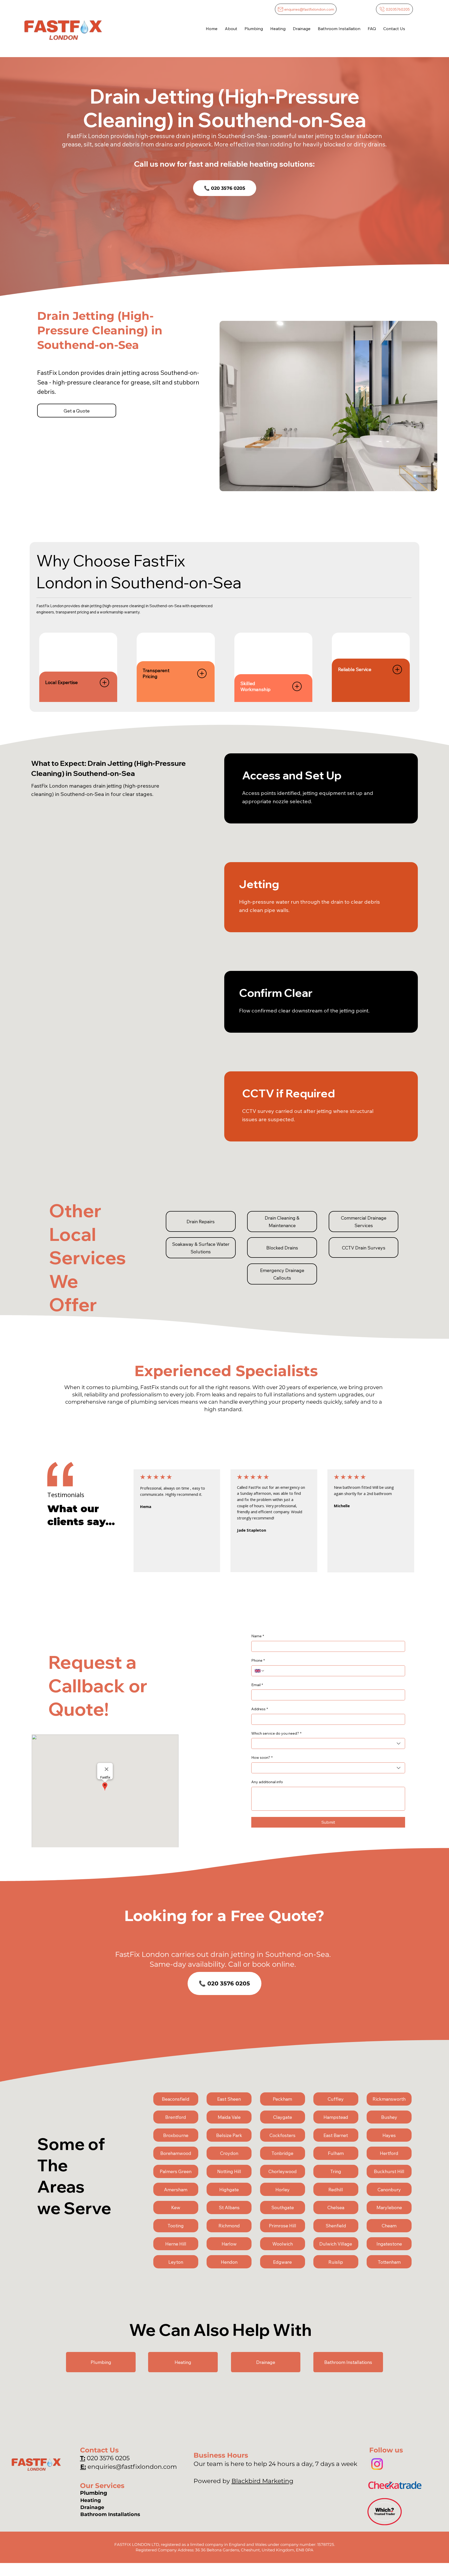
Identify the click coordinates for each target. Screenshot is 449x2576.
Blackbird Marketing (262, 2481)
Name (258, 1636)
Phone (258, 1660)
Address (260, 1709)
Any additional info (267, 1782)
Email (257, 1685)
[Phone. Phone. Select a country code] (260, 1671)
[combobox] (328, 1743)
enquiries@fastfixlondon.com (132, 2467)
